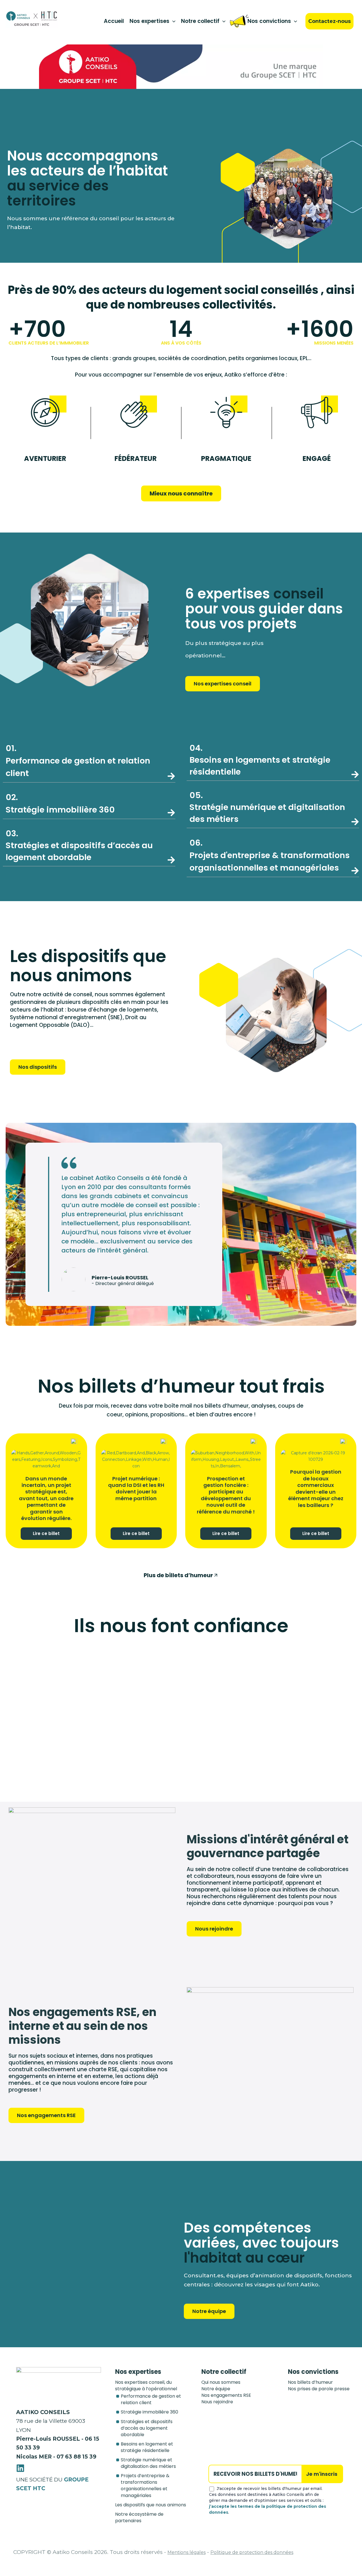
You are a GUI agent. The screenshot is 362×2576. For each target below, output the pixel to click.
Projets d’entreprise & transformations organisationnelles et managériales (145, 2485)
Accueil (114, 21)
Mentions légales (187, 2552)
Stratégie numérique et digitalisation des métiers (267, 807)
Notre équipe (216, 2389)
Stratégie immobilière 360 (149, 2412)
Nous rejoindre (217, 2402)
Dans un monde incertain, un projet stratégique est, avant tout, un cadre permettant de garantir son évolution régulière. (46, 1498)
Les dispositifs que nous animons (151, 2505)
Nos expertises (149, 21)
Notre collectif (200, 21)
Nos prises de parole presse (319, 2389)
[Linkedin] (20, 2468)
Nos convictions (269, 21)
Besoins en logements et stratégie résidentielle (260, 760)
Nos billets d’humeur (310, 2382)
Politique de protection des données (252, 2552)
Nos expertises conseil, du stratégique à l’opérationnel (146, 2385)
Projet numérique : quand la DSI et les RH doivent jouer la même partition (136, 1488)
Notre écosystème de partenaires (139, 2517)
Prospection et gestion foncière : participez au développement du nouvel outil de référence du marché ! (226, 1495)
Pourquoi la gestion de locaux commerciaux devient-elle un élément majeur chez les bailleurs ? (316, 1488)
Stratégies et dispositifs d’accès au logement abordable (79, 845)
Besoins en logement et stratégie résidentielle (147, 2447)
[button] (172, 21)
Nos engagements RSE (226, 2395)
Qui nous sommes (221, 2382)
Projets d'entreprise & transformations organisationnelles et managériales (270, 855)
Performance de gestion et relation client (78, 761)
